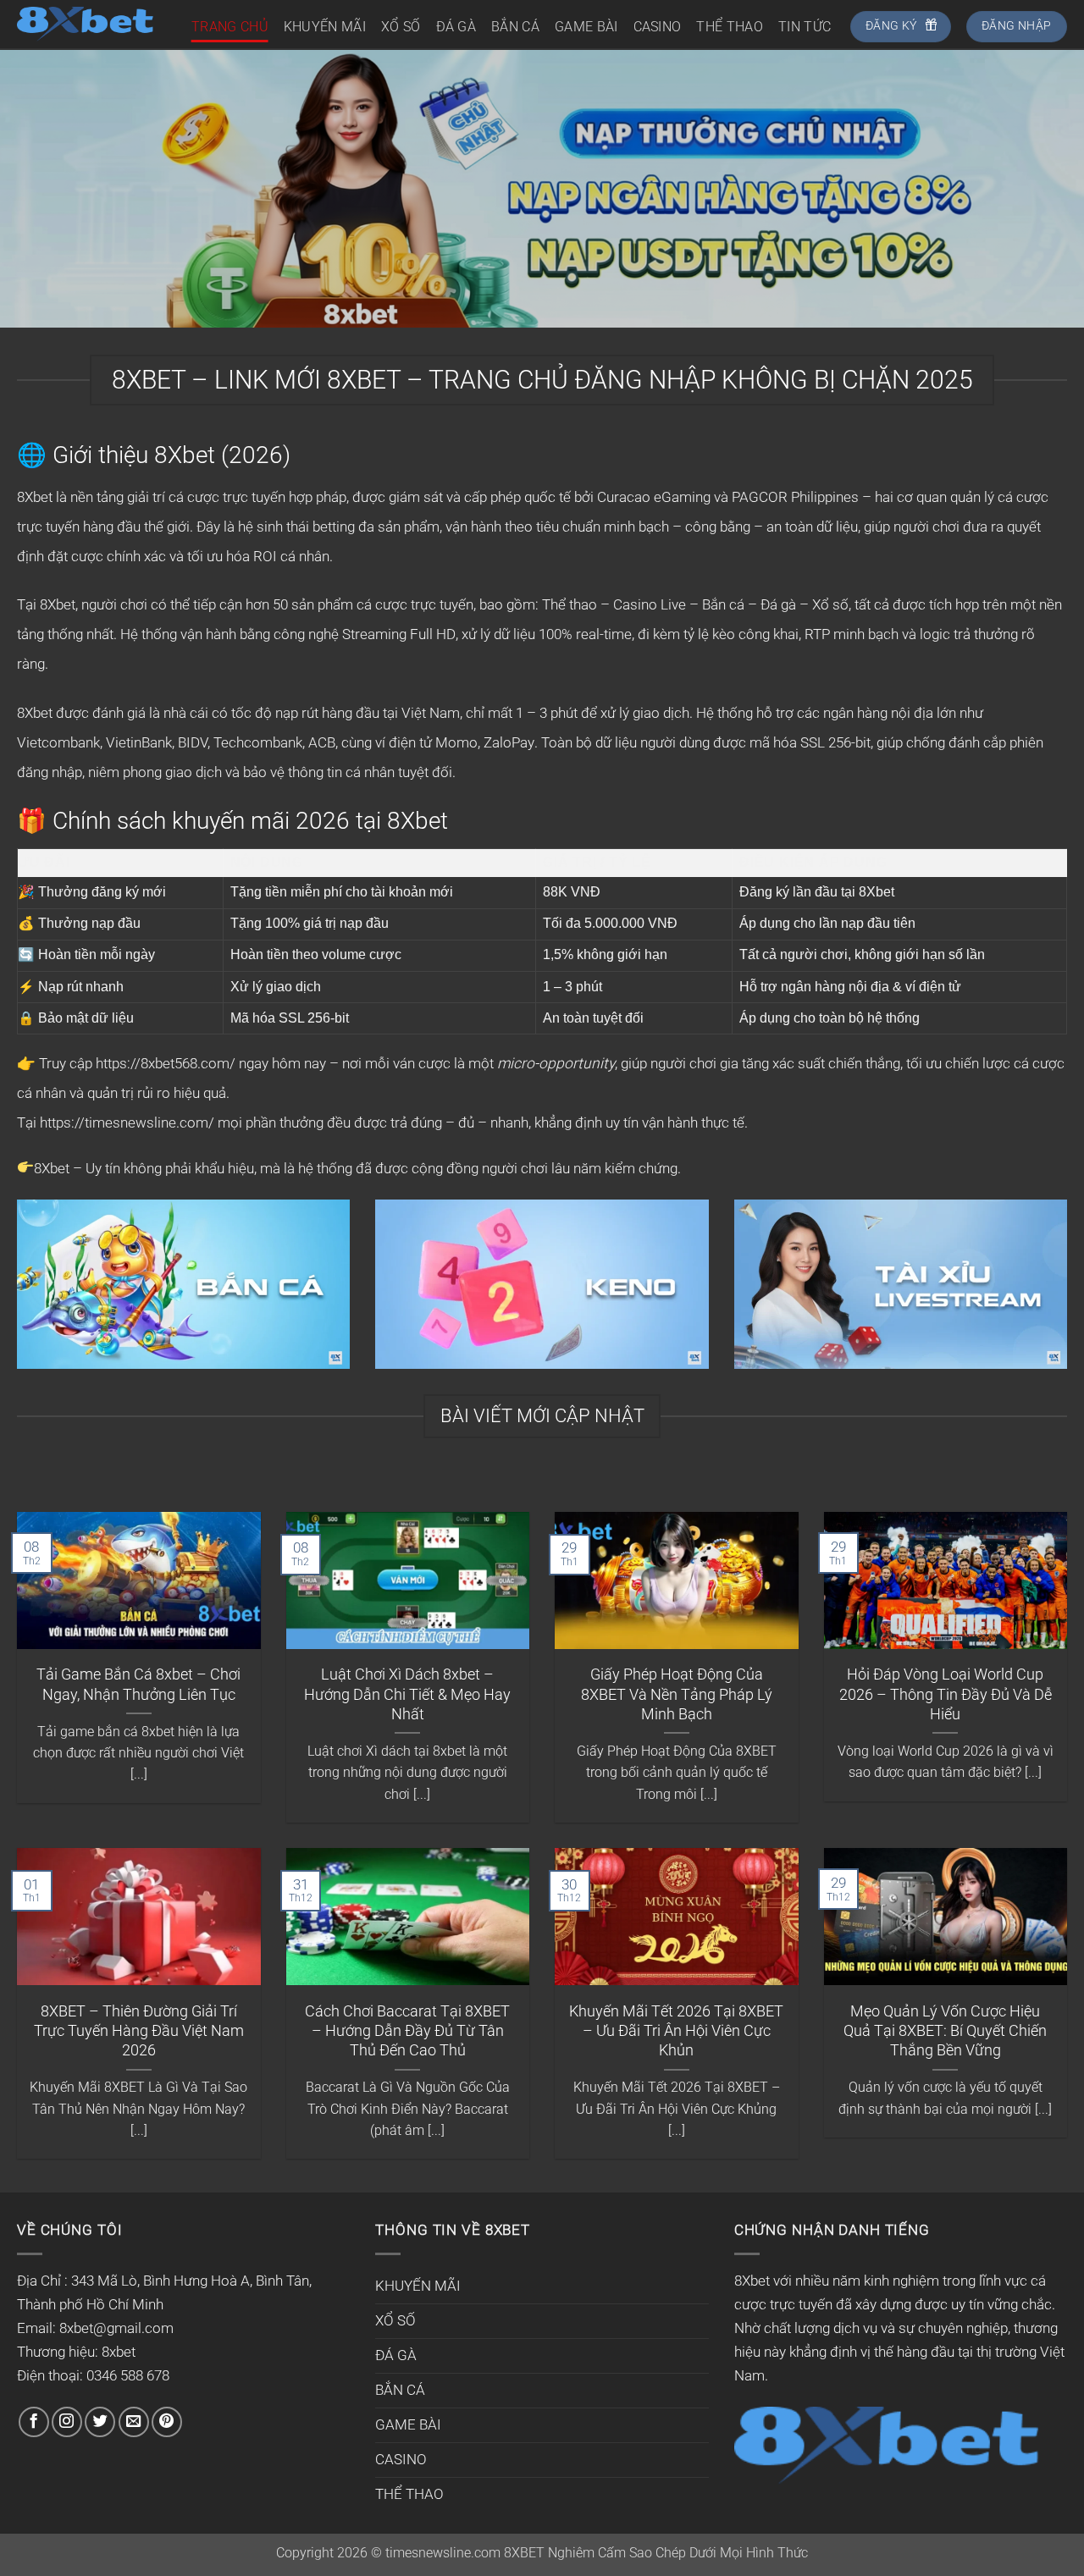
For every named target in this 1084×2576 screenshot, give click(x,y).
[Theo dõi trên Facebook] (34, 2422)
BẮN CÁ (515, 27)
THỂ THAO (730, 27)
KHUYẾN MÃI (325, 27)
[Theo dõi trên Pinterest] (167, 2422)
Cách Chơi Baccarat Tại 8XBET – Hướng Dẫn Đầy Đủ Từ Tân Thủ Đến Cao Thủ (407, 2031)
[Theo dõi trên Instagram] (67, 2422)
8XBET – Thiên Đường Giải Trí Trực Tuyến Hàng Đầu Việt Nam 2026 (139, 2031)
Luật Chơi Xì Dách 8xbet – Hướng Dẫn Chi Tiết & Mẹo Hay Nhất (407, 1694)
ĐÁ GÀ (456, 27)
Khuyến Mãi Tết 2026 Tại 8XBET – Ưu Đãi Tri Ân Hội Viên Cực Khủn (676, 2031)
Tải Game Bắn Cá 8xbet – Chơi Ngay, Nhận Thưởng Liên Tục (138, 1684)
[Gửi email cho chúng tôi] (134, 2422)
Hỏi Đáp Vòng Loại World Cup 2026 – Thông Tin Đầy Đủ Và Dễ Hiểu (946, 1694)
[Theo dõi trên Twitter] (100, 2422)
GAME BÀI (586, 27)
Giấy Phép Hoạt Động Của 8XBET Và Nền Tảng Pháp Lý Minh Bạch (677, 1694)
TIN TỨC (805, 27)
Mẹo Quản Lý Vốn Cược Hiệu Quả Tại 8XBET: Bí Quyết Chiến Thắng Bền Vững (945, 2031)
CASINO (658, 27)
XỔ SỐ (401, 27)
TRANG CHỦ (230, 27)
